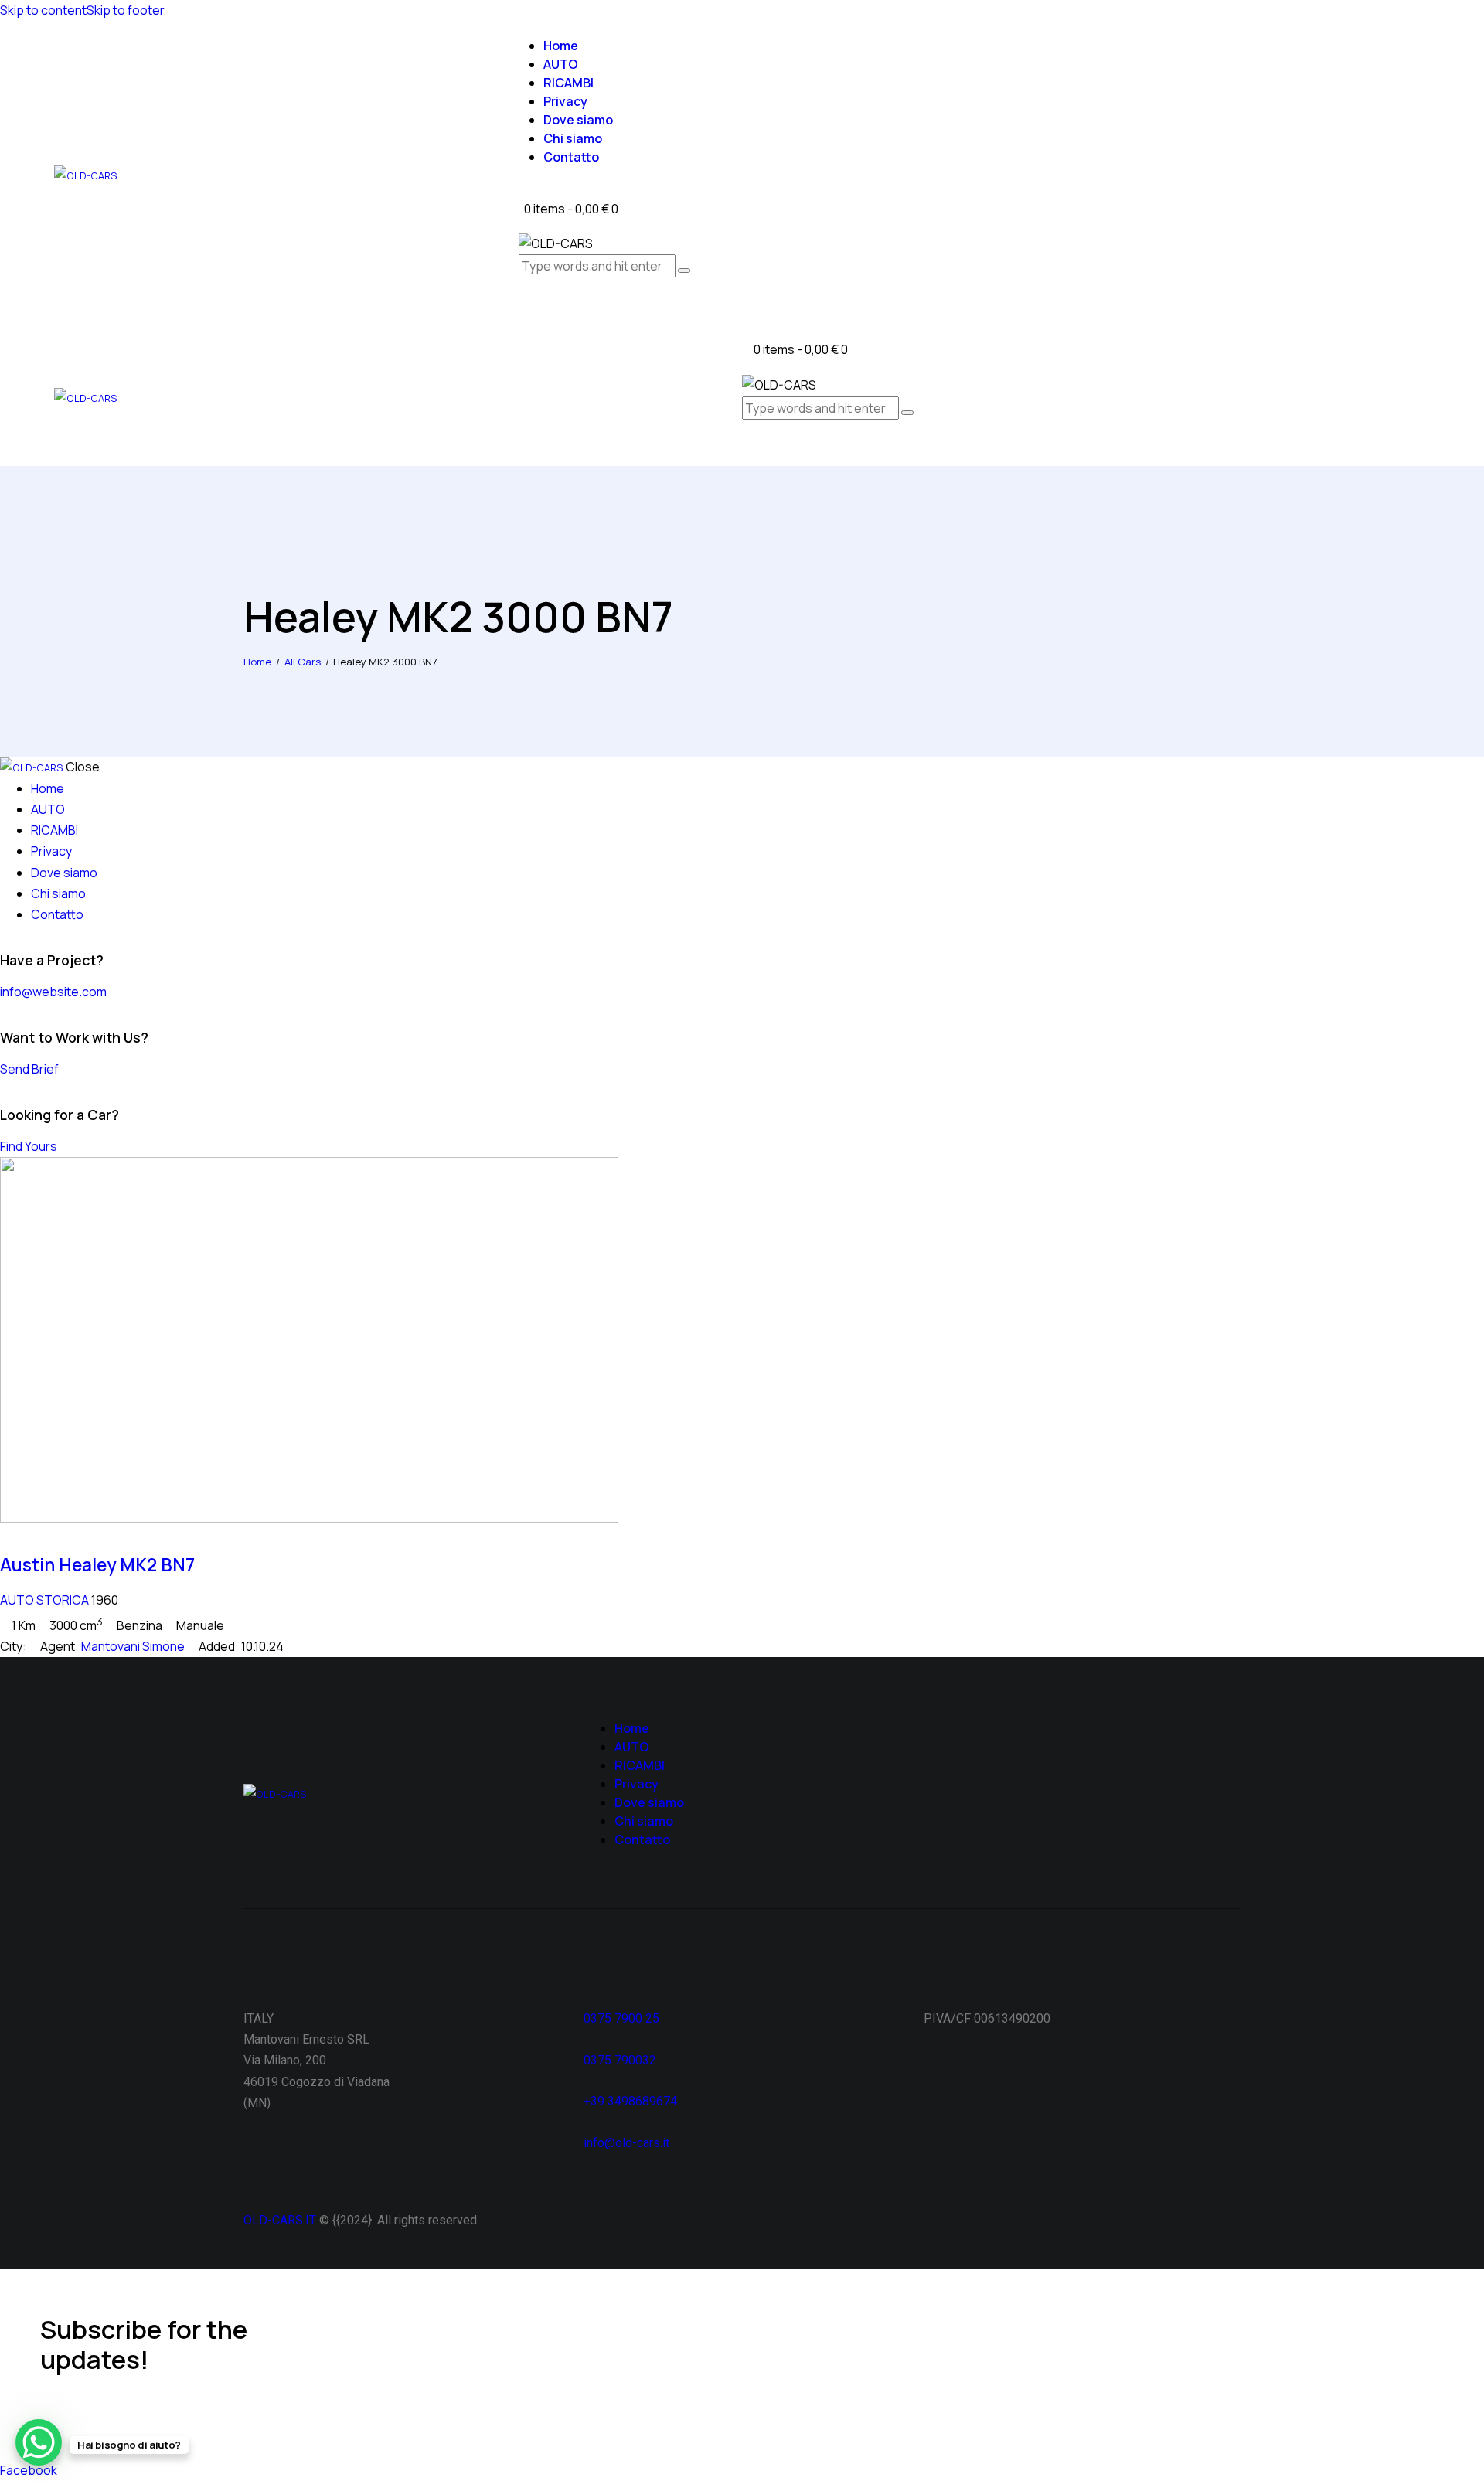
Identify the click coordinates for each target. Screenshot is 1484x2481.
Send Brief (29, 1069)
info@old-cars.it (626, 2143)
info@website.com (53, 992)
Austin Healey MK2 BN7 (97, 1565)
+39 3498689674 (630, 2101)
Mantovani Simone (133, 1646)
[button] (747, 444)
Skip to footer (126, 10)
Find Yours (29, 1146)
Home (257, 662)
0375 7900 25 (623, 2018)
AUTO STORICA (44, 1600)
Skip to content (43, 10)
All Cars (303, 662)
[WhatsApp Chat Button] (39, 2442)
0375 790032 (620, 2060)
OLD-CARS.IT (280, 2220)
